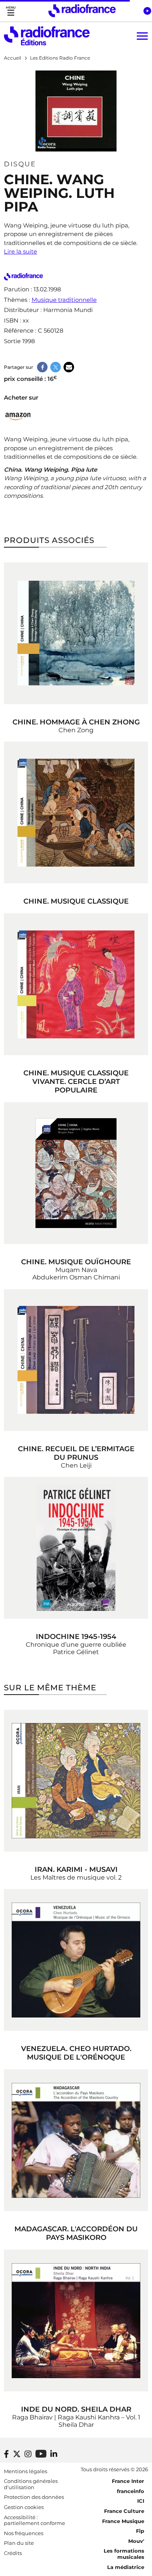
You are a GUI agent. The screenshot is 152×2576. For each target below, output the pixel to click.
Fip (140, 2531)
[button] (147, 11)
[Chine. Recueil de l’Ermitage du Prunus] (76, 1360)
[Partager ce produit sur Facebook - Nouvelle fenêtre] (42, 367)
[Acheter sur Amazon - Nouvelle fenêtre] (18, 415)
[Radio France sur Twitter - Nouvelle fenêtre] (17, 2454)
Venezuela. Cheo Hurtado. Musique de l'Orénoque (76, 2053)
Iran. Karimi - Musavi (76, 1869)
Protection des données (34, 2497)
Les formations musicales (124, 2554)
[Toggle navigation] (11, 11)
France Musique (123, 2521)
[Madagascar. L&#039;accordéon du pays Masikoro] (76, 2140)
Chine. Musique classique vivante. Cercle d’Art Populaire (76, 1082)
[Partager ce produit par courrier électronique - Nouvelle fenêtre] (69, 367)
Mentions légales (26, 2471)
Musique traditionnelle (64, 300)
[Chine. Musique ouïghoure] (76, 1173)
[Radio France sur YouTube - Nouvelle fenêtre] (41, 2454)
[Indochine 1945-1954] (76, 1548)
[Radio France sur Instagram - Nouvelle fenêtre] (28, 2454)
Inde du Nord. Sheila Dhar (76, 2409)
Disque (20, 164)
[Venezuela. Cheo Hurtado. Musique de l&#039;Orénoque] (76, 1960)
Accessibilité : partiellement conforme (34, 2520)
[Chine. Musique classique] (76, 812)
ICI (141, 2501)
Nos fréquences (24, 2533)
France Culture (124, 2511)
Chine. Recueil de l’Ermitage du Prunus (76, 1453)
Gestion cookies (24, 2507)
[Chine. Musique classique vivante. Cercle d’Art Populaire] (76, 984)
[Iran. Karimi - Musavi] (76, 1781)
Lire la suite (20, 251)
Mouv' (136, 2541)
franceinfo (131, 2491)
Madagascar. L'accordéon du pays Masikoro (76, 2233)
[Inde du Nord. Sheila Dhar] (76, 2321)
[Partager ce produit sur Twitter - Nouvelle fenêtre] (56, 367)
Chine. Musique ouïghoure (76, 1262)
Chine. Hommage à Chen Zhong (76, 722)
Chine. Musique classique (76, 901)
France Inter (128, 2481)
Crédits (13, 2553)
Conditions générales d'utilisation (31, 2484)
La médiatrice (126, 2567)
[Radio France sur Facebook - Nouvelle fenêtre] (6, 2454)
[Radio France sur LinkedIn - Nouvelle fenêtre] (54, 2454)
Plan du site (19, 2543)
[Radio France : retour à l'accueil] (82, 11)
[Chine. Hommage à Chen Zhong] (76, 633)
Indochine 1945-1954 (76, 1637)
